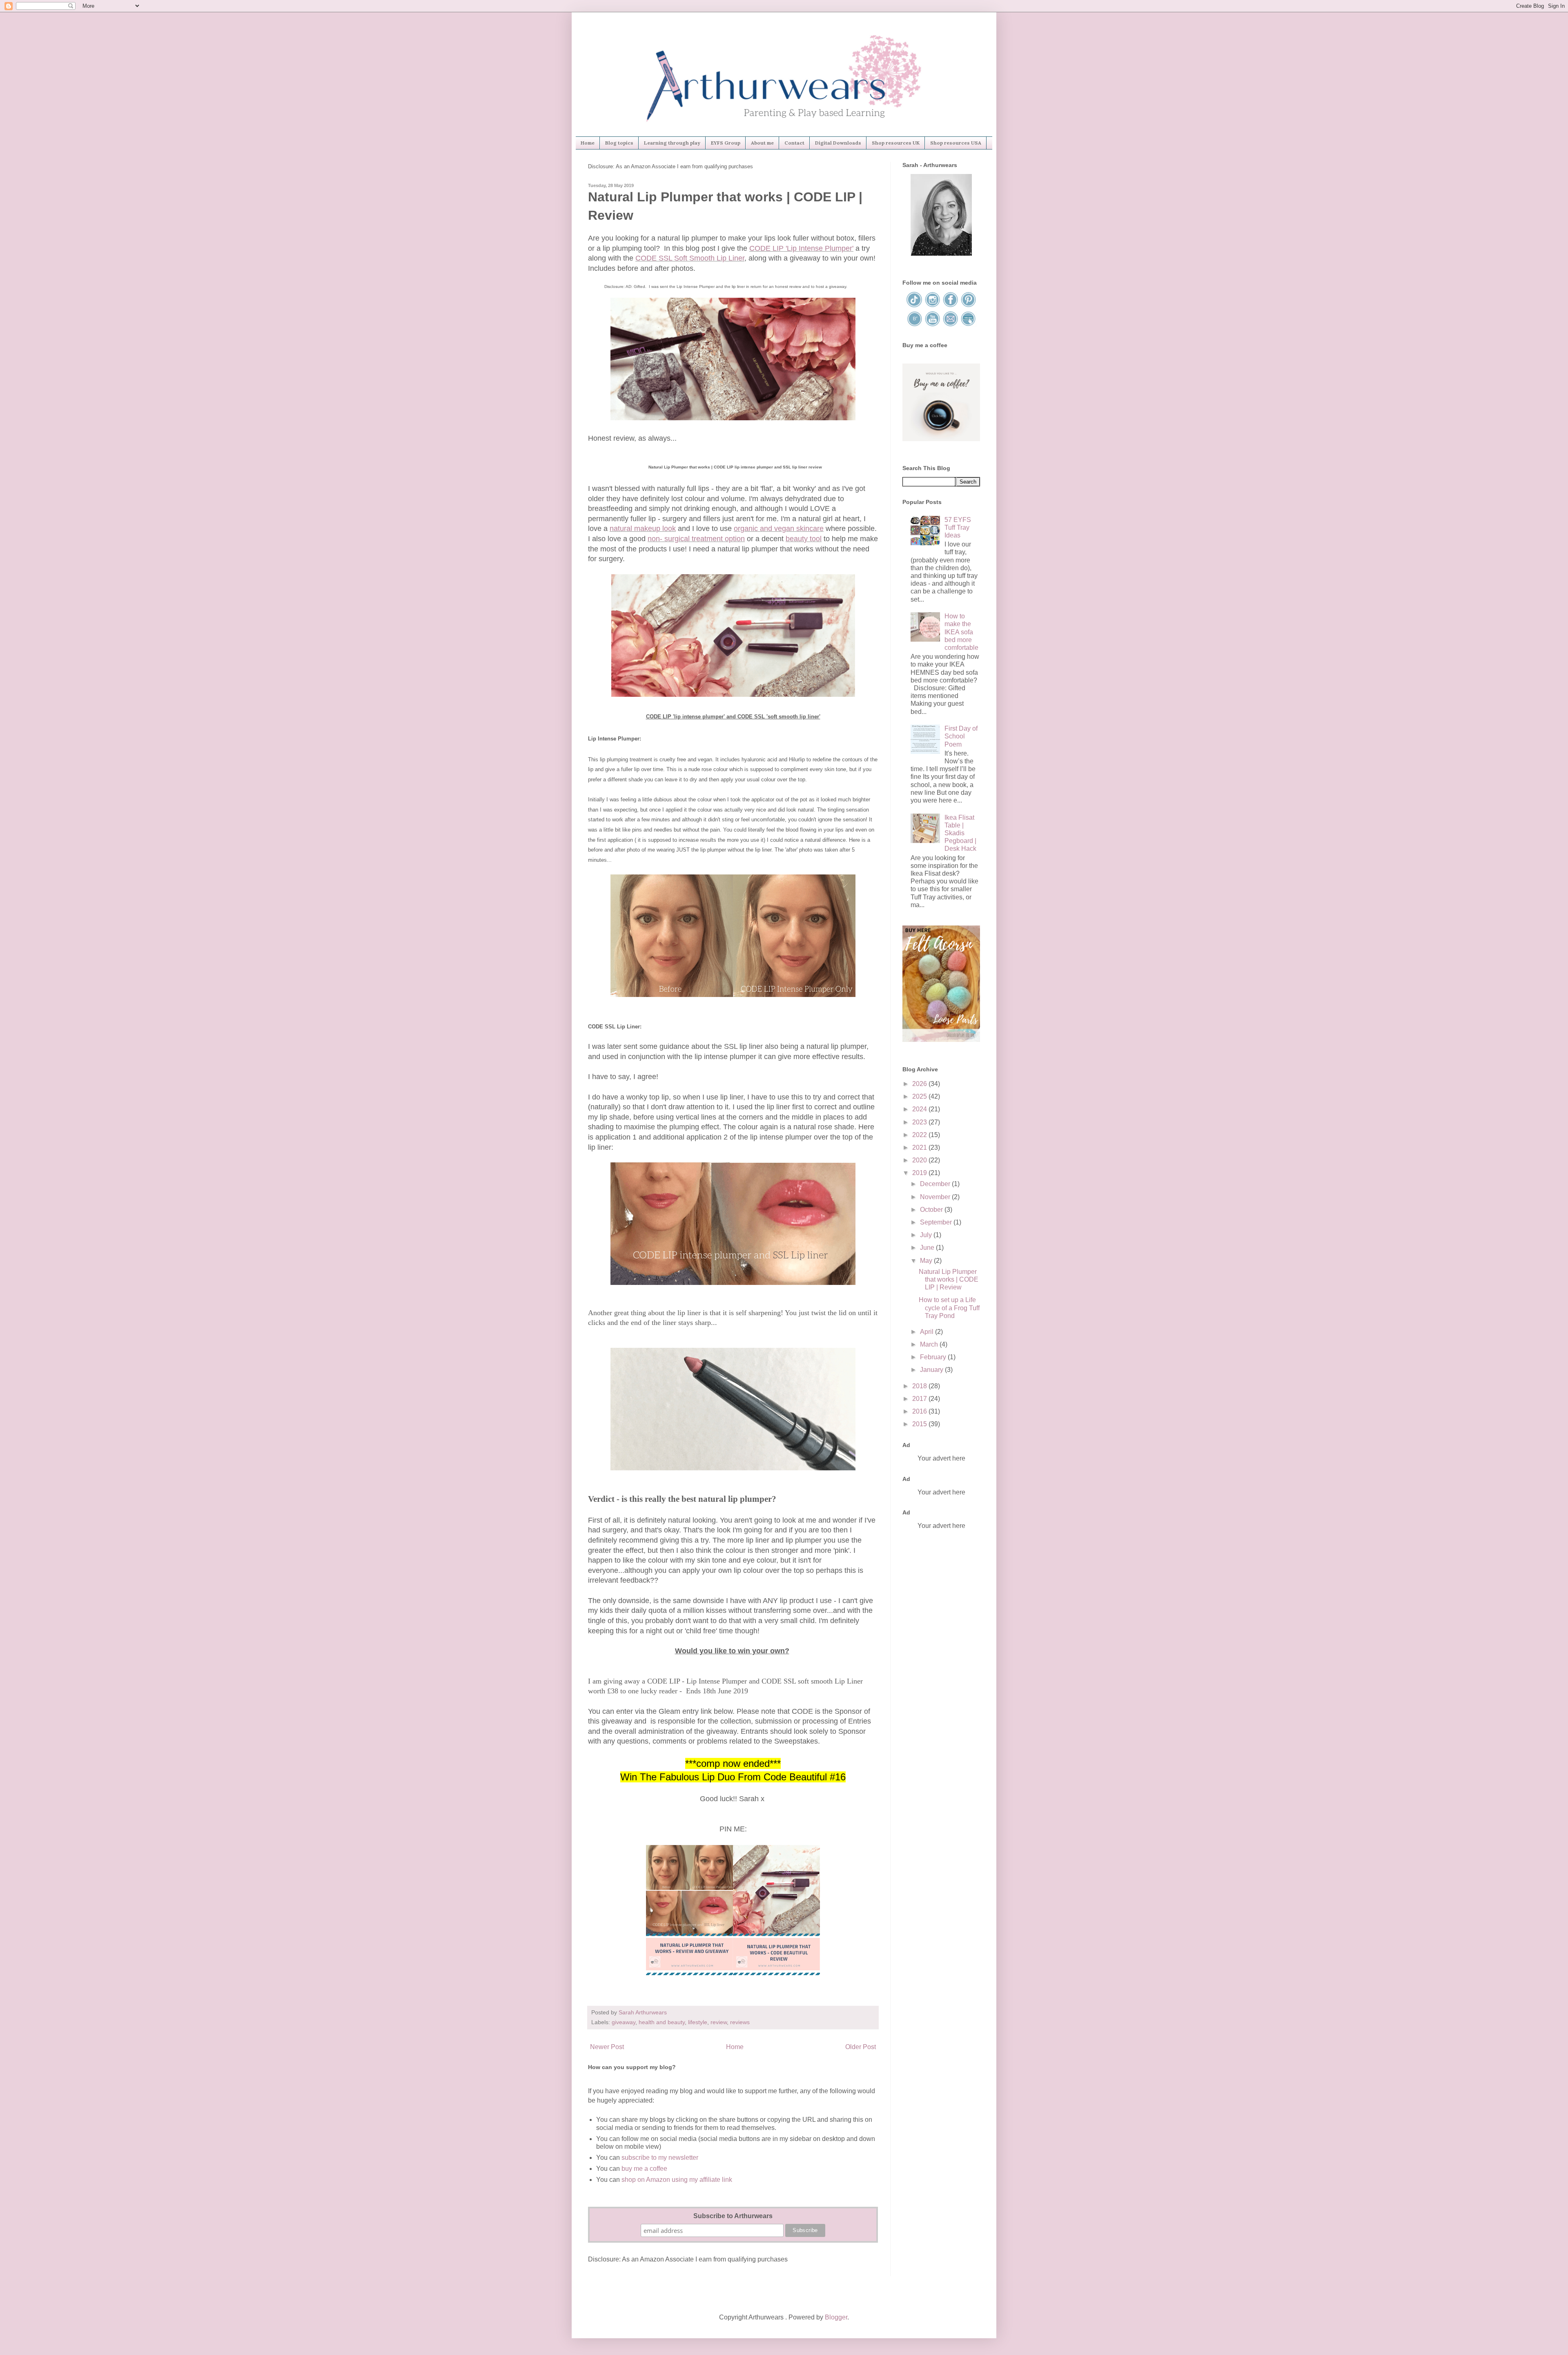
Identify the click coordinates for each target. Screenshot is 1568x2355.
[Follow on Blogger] (915, 325)
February (934, 1357)
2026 (920, 1084)
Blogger (836, 2317)
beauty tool (804, 539)
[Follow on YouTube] (933, 325)
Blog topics (619, 143)
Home (588, 143)
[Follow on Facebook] (951, 306)
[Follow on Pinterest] (968, 306)
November (936, 1197)
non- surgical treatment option (696, 539)
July (927, 1235)
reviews (740, 2022)
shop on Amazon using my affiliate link (677, 2180)
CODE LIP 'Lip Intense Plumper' (801, 248)
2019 (920, 1173)
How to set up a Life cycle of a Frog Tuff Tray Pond (949, 1308)
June (928, 1248)
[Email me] (951, 325)
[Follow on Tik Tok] (915, 306)
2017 (920, 1399)
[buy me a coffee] (941, 439)
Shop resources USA (956, 143)
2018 (920, 1386)
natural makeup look (643, 529)
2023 (920, 1122)
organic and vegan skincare (779, 529)
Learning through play (672, 143)
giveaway (624, 2022)
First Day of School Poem (961, 736)
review (719, 2022)
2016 (920, 1411)
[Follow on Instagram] (933, 306)
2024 (920, 1109)
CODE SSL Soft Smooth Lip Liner (690, 258)
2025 (920, 1096)
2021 (920, 1147)
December (936, 1184)
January (932, 1370)
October (932, 1210)
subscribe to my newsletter (660, 2158)
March (930, 1344)
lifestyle (698, 2022)
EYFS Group (726, 143)
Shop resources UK (896, 143)
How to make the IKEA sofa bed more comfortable (961, 632)
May (927, 1261)
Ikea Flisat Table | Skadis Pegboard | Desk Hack (960, 833)
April (928, 1332)
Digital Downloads (838, 143)
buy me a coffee (644, 2169)
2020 (920, 1160)
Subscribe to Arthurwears (733, 2216)
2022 (920, 1135)
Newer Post (607, 2047)
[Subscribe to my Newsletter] (968, 325)
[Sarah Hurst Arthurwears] (941, 253)
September (937, 1222)
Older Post (861, 2047)
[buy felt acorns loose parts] (941, 1040)
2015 (920, 1424)
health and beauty (662, 2022)
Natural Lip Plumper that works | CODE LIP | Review (949, 1279)
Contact (794, 143)
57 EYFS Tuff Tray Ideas (958, 527)
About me (762, 143)
